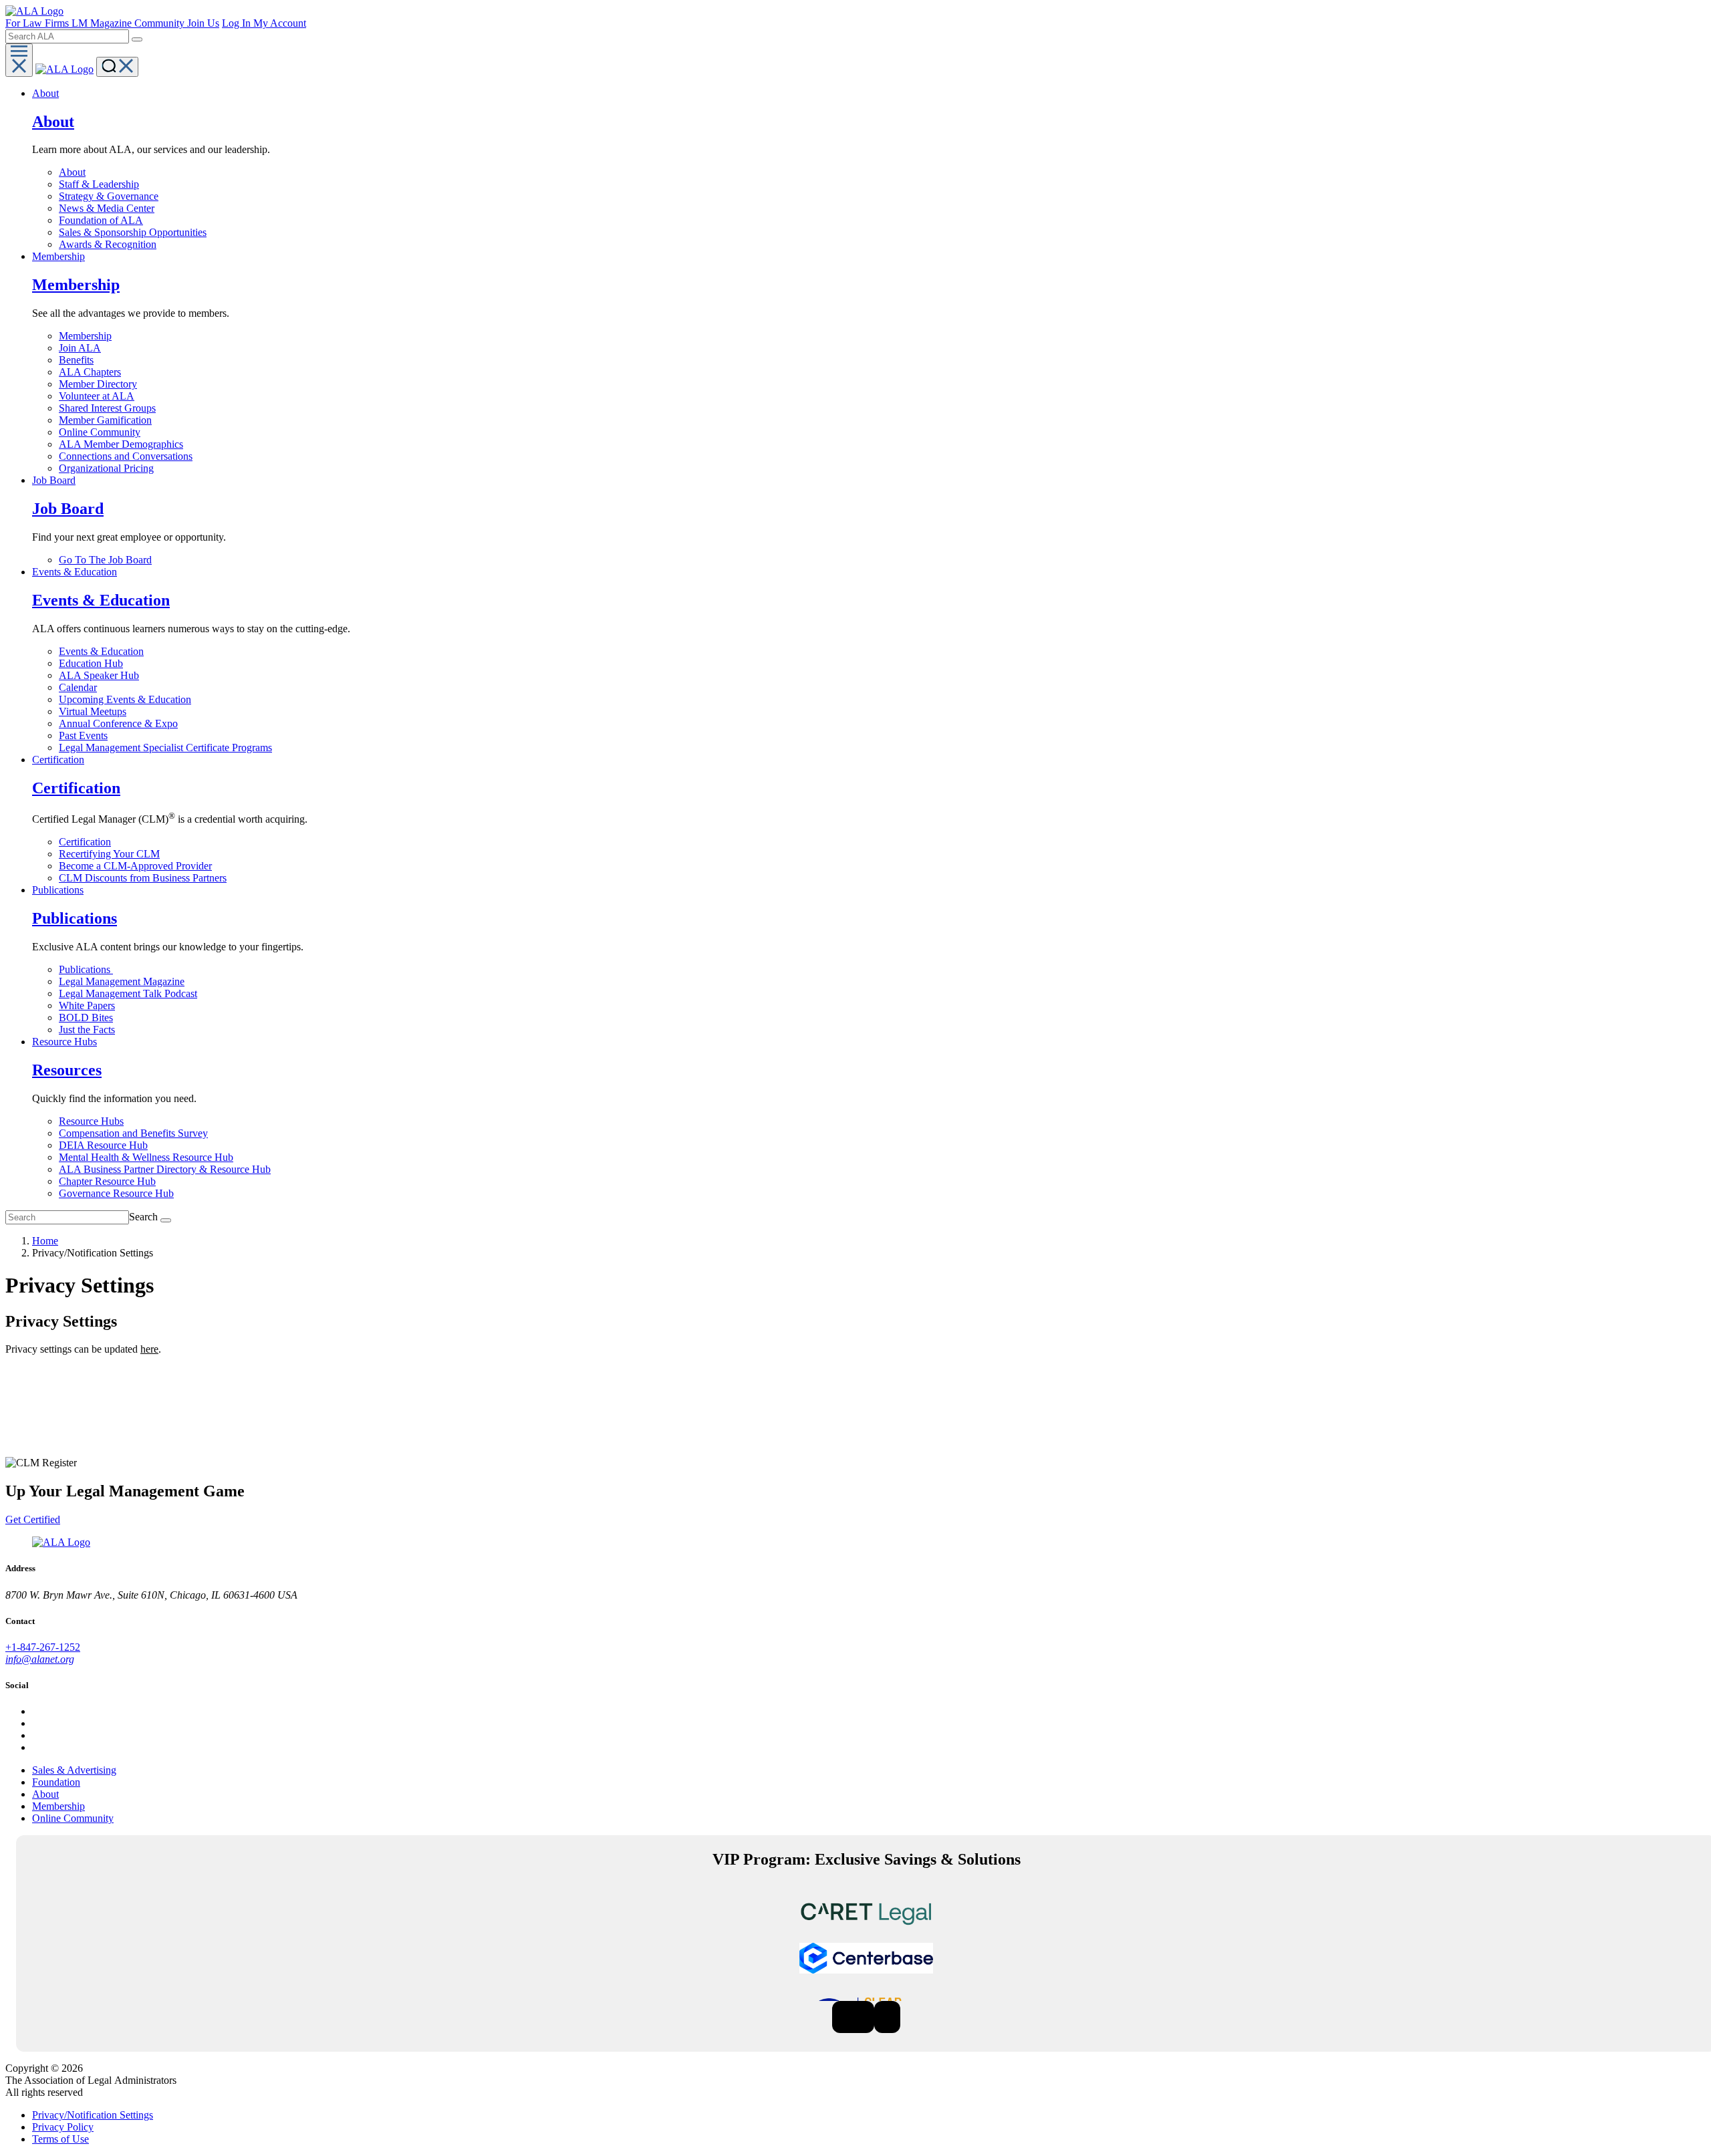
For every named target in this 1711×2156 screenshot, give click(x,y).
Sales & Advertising (74, 1770)
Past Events (83, 735)
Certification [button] (58, 760)
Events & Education (101, 651)
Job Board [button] (54, 480)
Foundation (56, 1782)
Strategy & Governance (109, 196)
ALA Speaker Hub (99, 675)
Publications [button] (58, 890)
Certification (85, 842)
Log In (238, 23)
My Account (280, 23)
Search (143, 1217)
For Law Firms (38, 23)
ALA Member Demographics (121, 444)
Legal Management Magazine (122, 981)
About (72, 172)
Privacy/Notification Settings (93, 2115)
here (149, 1349)
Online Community (100, 432)
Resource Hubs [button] (64, 1042)
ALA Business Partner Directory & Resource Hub (165, 1169)
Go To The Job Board (105, 560)
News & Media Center (107, 208)
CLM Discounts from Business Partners (143, 878)
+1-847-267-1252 (43, 1647)
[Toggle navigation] (19, 60)
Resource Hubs (91, 1121)
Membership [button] (58, 256)
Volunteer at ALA (97, 396)
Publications (86, 969)
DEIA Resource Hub (103, 1145)
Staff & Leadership (99, 184)
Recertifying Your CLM (109, 854)
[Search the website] (137, 39)
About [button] (45, 93)
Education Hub (91, 663)
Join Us (203, 23)
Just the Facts (87, 1030)
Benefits (76, 360)
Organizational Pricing (106, 468)
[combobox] (67, 36)
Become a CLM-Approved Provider (135, 866)
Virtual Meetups (93, 711)
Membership (85, 336)
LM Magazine (103, 23)
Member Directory (98, 384)
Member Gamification (105, 420)
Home (45, 1241)
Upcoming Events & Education (125, 699)
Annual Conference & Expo (118, 723)
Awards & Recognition (108, 244)
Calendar (78, 687)
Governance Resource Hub (116, 1193)
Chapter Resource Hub (107, 1181)
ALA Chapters (90, 372)
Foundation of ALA (101, 220)
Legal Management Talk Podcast (128, 993)
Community (161, 23)
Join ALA (80, 348)
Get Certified (33, 1519)
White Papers (87, 1005)
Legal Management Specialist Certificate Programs (165, 748)
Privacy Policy (63, 2127)
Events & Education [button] (75, 572)
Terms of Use (60, 2139)
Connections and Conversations (126, 456)
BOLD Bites (86, 1018)
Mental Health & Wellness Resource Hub (146, 1157)
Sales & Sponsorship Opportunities (133, 232)
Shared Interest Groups (107, 408)
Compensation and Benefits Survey (133, 1133)
